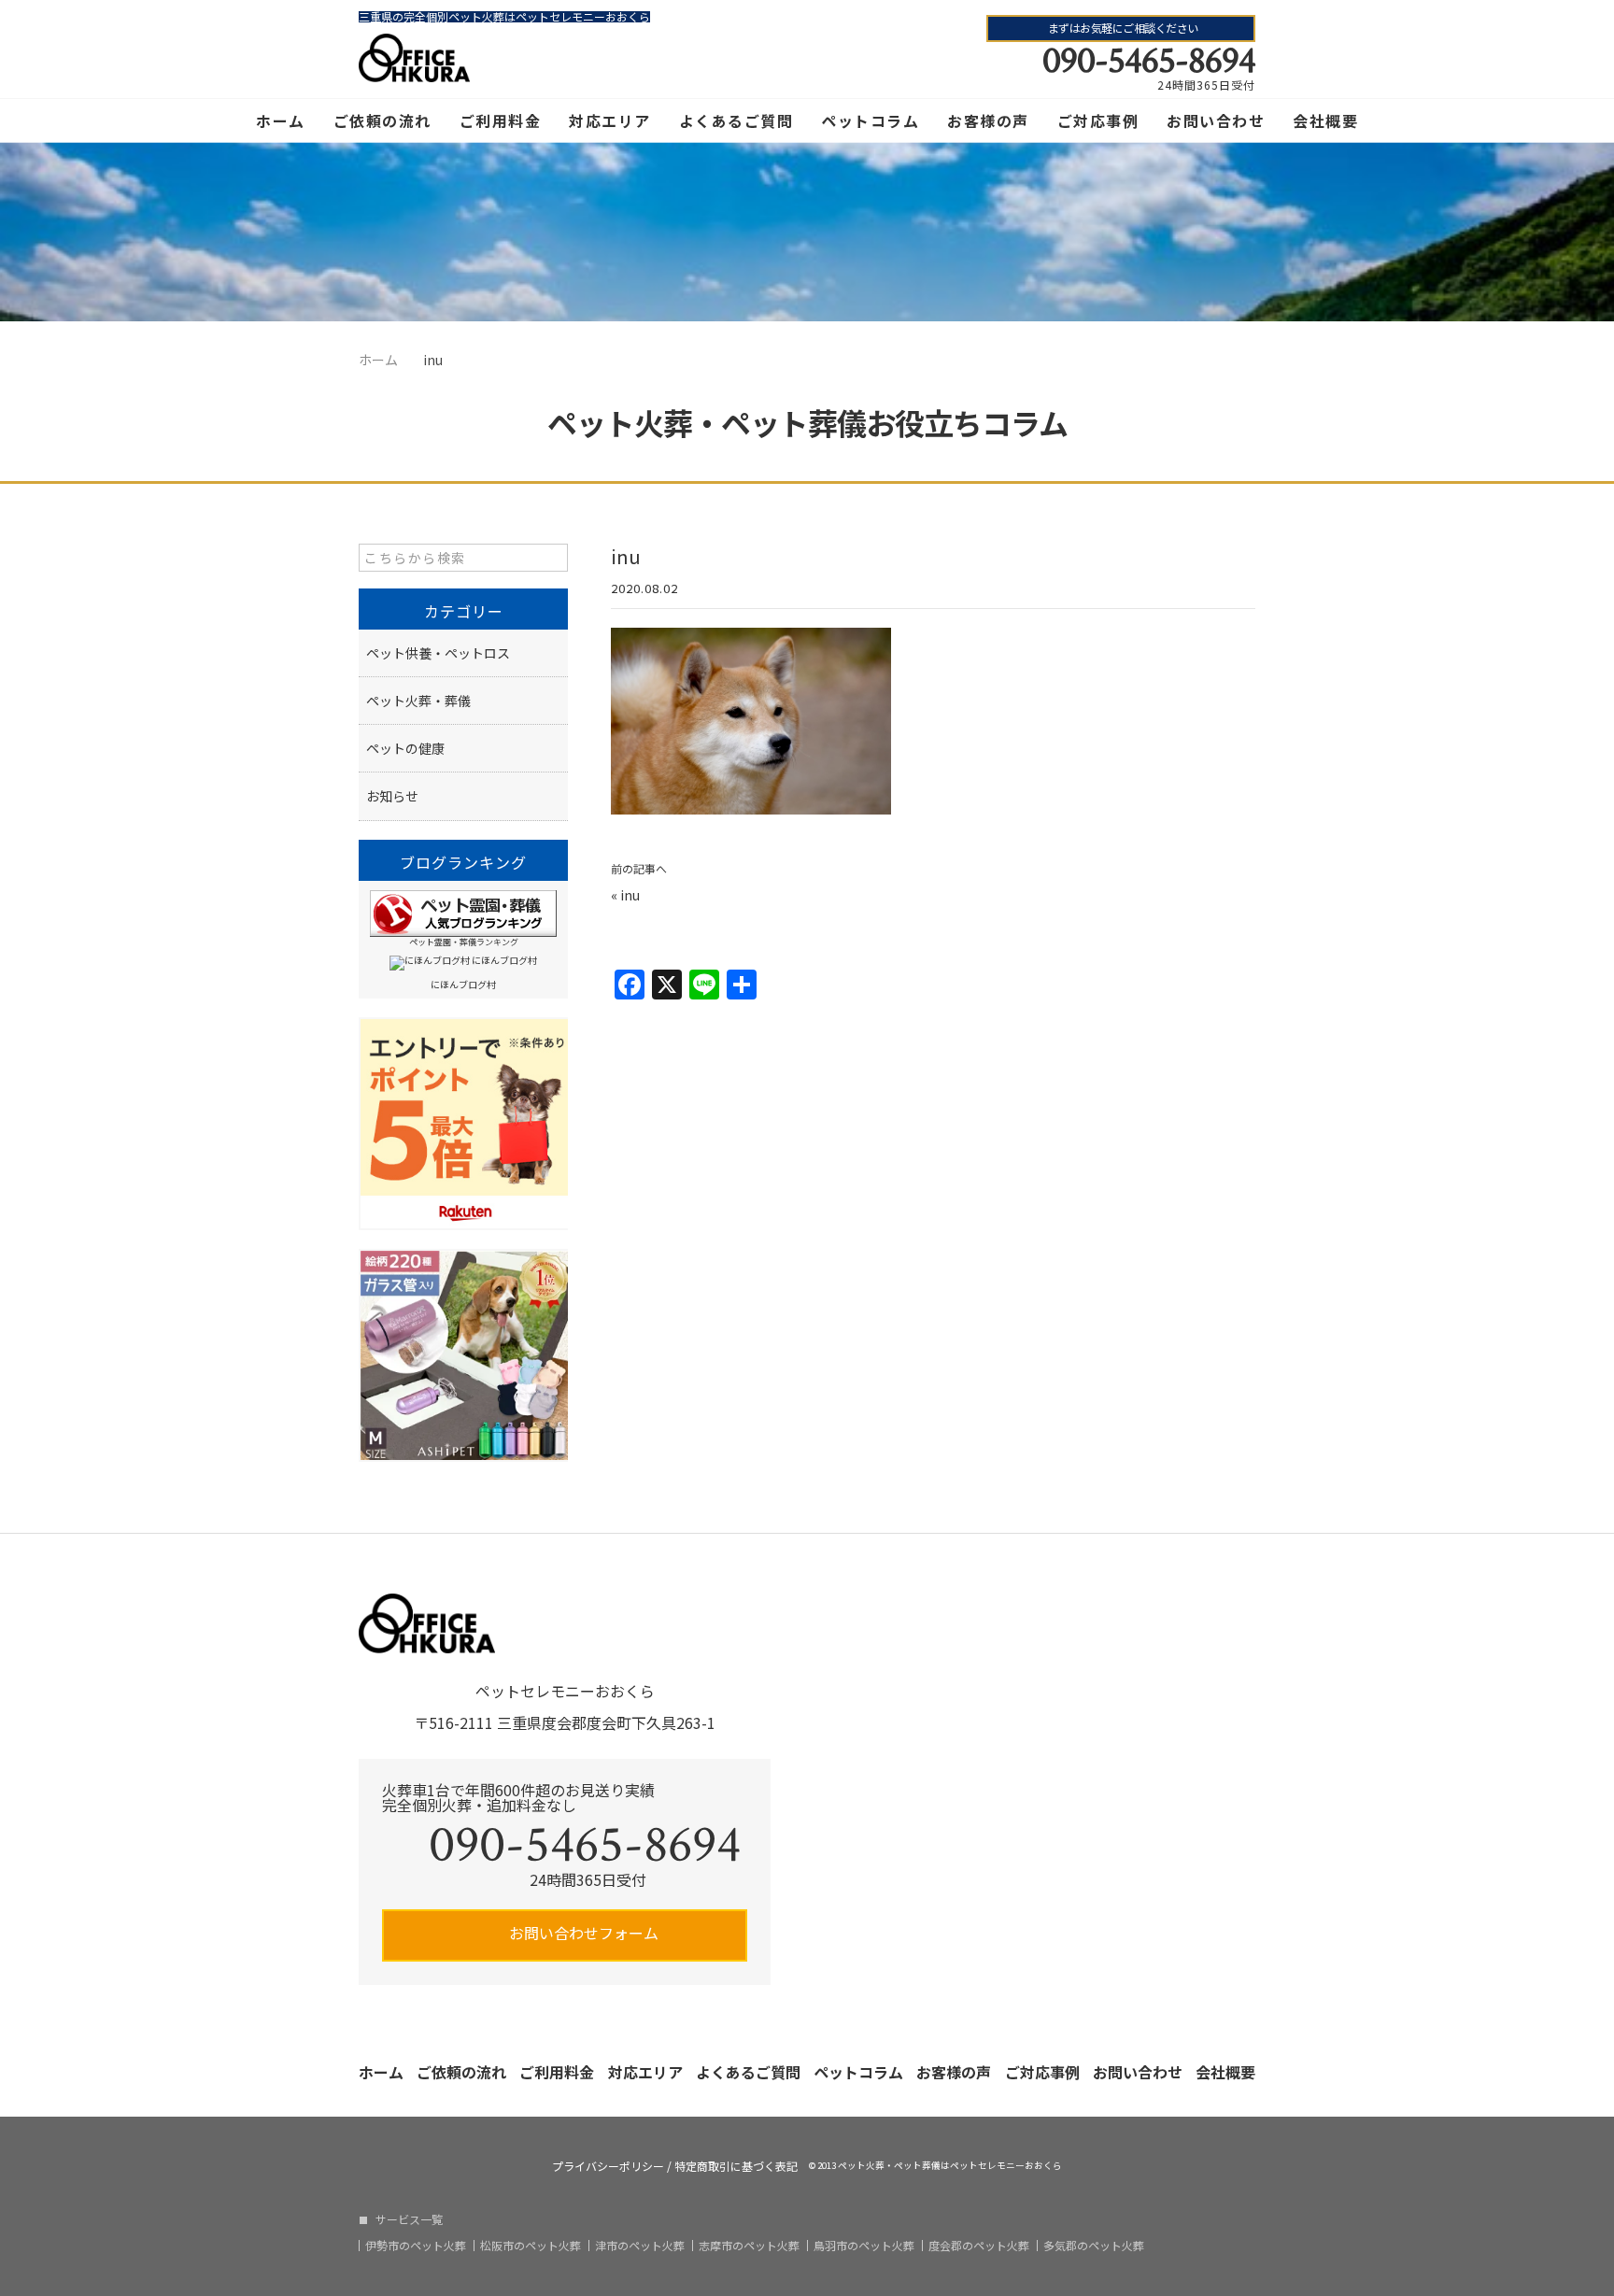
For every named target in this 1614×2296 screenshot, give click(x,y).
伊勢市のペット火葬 (416, 2246)
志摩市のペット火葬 (749, 2246)
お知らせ (392, 796)
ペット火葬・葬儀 (418, 701)
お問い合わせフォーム (582, 1933)
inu (630, 895)
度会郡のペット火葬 (979, 2246)
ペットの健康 (405, 748)
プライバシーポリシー (608, 2166)
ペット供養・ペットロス (438, 653)
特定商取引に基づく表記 (736, 2166)
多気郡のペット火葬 (1094, 2246)
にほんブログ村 (463, 984)
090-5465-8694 (1149, 61)
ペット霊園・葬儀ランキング (464, 942)
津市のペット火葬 (640, 2246)
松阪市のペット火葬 (531, 2246)
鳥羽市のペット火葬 (864, 2246)
